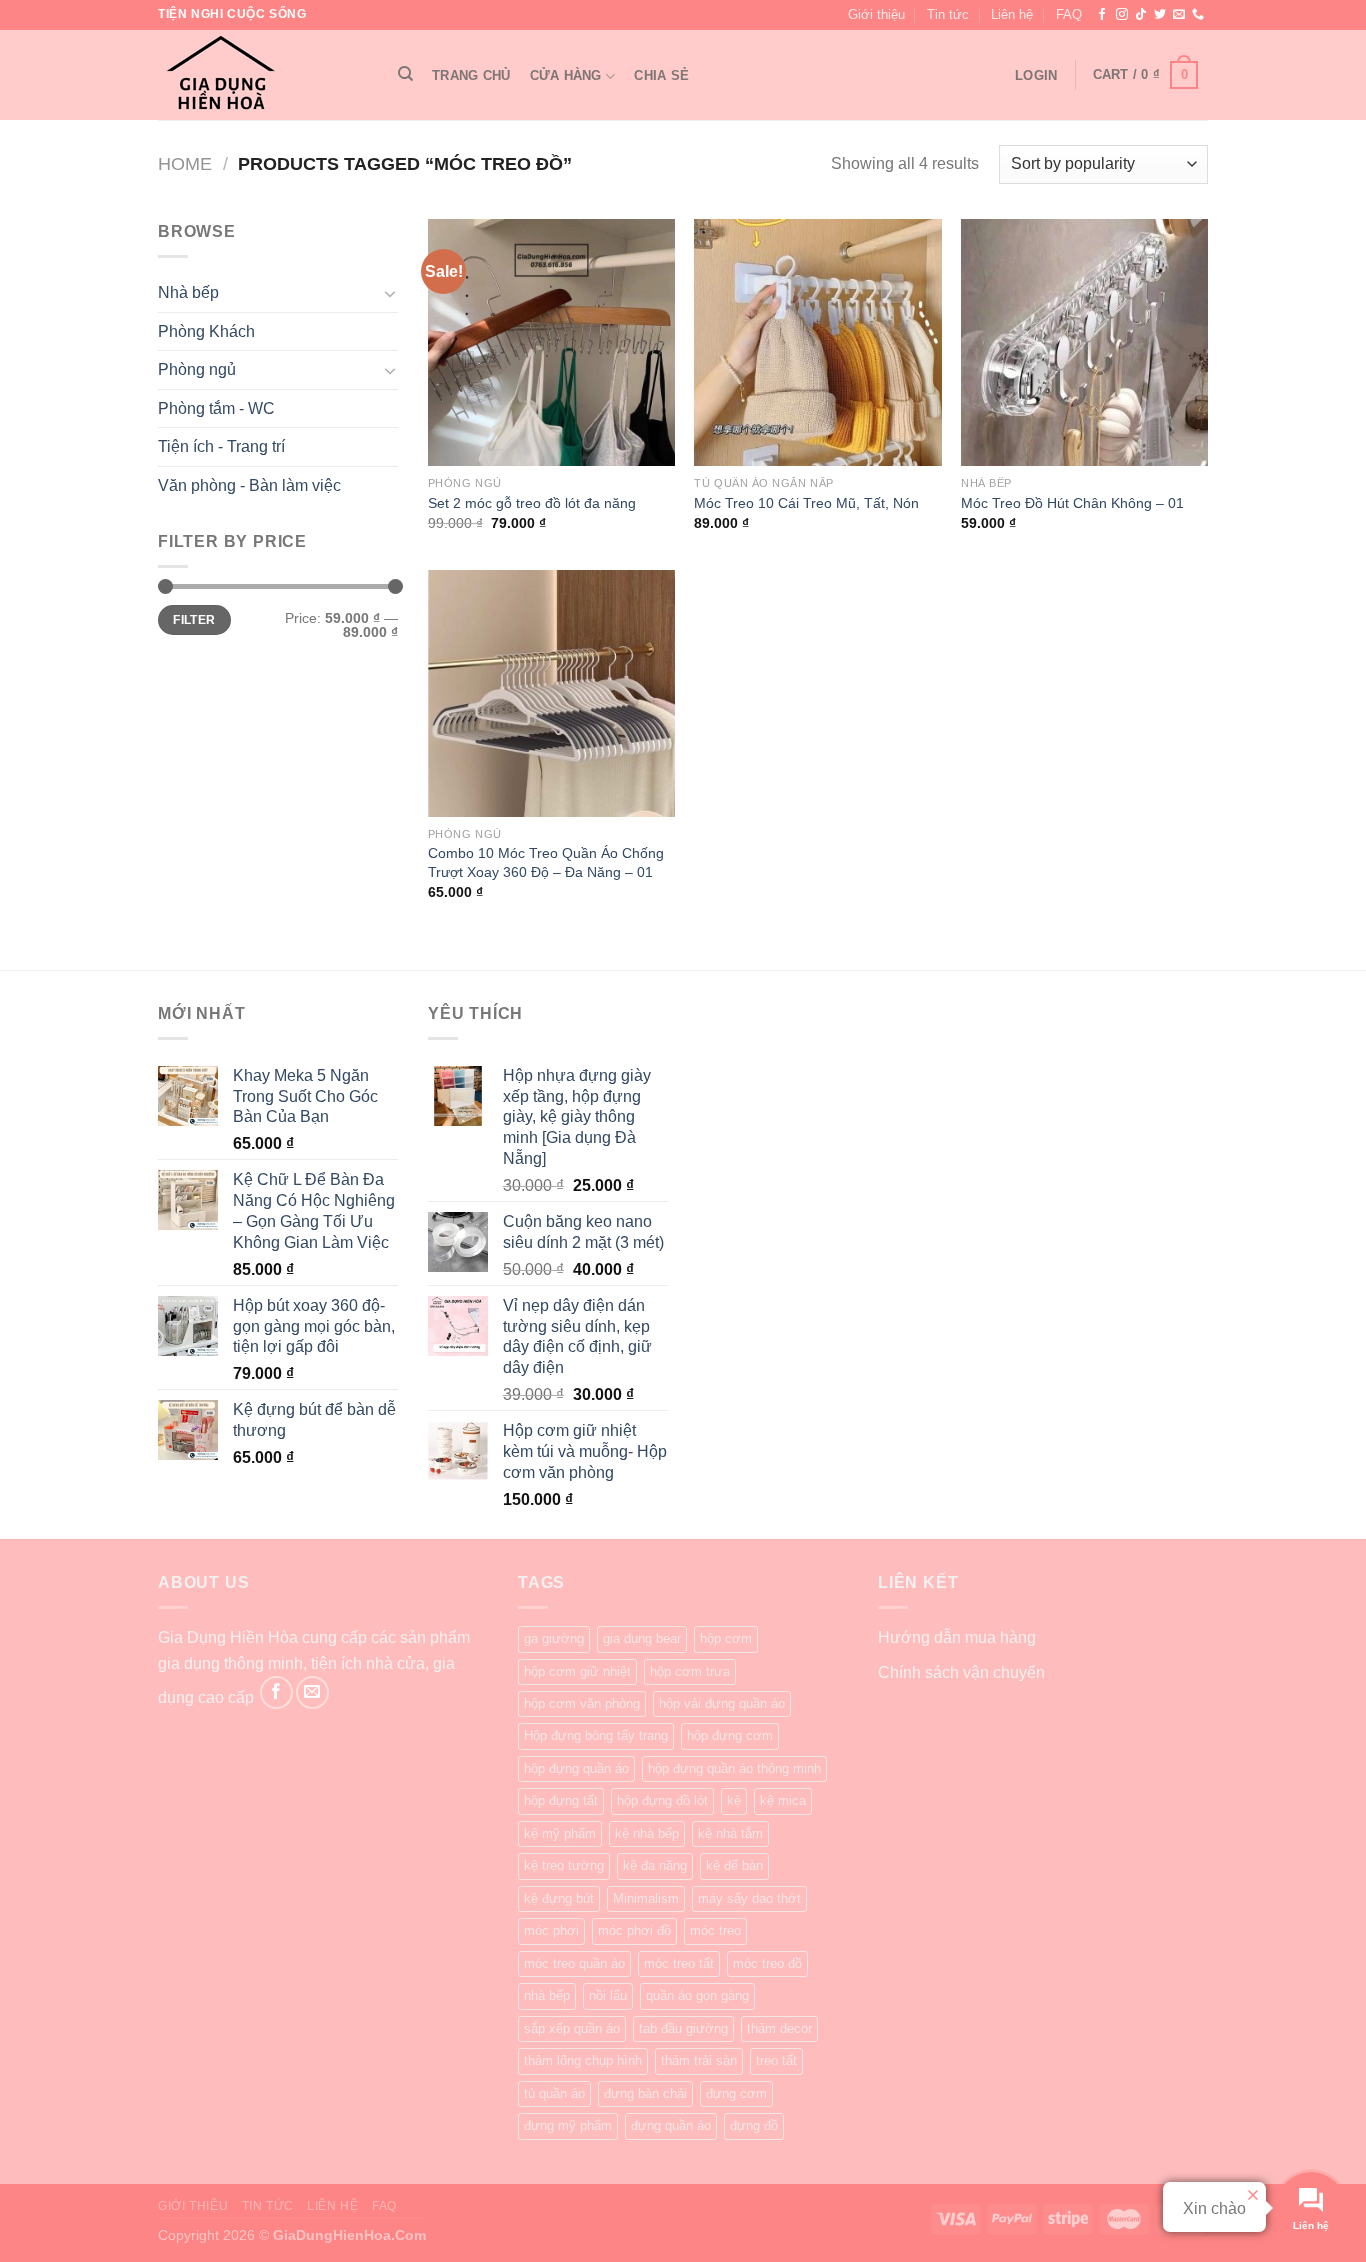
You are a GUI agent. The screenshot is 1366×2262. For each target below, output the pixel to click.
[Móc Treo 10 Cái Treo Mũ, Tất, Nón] (817, 342)
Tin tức (948, 14)
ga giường (554, 1638)
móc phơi (551, 1930)
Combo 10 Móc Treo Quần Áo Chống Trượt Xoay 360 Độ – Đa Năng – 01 (546, 862)
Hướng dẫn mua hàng (957, 1637)
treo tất (776, 2060)
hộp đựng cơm (730, 1735)
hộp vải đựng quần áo (722, 1703)
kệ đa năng (655, 1865)
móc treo (715, 1930)
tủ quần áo (554, 2093)
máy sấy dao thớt (749, 1898)
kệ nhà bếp (647, 1833)
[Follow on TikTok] (1141, 15)
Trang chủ (471, 75)
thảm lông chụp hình (583, 2060)
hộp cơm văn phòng (582, 1703)
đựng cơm (736, 2093)
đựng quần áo (671, 2125)
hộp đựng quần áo (576, 1768)
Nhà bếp (188, 292)
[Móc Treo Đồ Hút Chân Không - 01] (1084, 342)
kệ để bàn (734, 1865)
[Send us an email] (1179, 15)
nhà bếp (547, 1995)
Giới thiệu (876, 14)
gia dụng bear (642, 1638)
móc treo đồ (767, 1963)
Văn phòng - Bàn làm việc (249, 485)
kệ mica (783, 1800)
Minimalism (646, 1898)
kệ (734, 1800)
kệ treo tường (564, 1865)
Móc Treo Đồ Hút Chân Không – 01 (1072, 503)
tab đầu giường (683, 2028)
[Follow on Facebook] (1102, 15)
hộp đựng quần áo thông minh (734, 1768)
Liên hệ (1012, 14)
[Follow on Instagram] (1122, 15)
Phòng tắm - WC (216, 408)
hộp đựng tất (561, 1800)
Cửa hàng (566, 75)
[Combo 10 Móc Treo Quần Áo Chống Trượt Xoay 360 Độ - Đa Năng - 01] (551, 693)
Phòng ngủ (197, 369)
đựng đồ (754, 2125)
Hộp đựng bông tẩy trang (596, 1735)
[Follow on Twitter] (1160, 15)
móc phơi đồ (634, 1930)
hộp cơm (726, 1638)
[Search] (405, 74)
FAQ (1069, 14)
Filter (194, 620)
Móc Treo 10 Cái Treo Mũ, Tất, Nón (806, 503)
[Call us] (1198, 15)
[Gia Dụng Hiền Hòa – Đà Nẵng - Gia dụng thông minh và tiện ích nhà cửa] (258, 75)
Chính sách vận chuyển (961, 1672)
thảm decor (779, 2028)
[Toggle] (390, 293)
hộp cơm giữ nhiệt (577, 1671)
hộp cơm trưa (690, 1671)
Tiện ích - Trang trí (221, 446)
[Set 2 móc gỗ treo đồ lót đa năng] (551, 342)
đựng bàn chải (645, 2093)
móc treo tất (679, 1963)
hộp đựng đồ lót (662, 1800)
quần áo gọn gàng (697, 1995)
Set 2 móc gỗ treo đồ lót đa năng (532, 503)
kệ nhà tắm (730, 1833)
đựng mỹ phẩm (568, 2125)
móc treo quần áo (574, 1963)
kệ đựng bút (559, 1898)
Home (185, 163)
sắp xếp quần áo (572, 2028)
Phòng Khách (206, 331)
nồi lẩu (608, 1995)
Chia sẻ (661, 75)
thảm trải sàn (699, 2060)
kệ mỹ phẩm (560, 1833)
